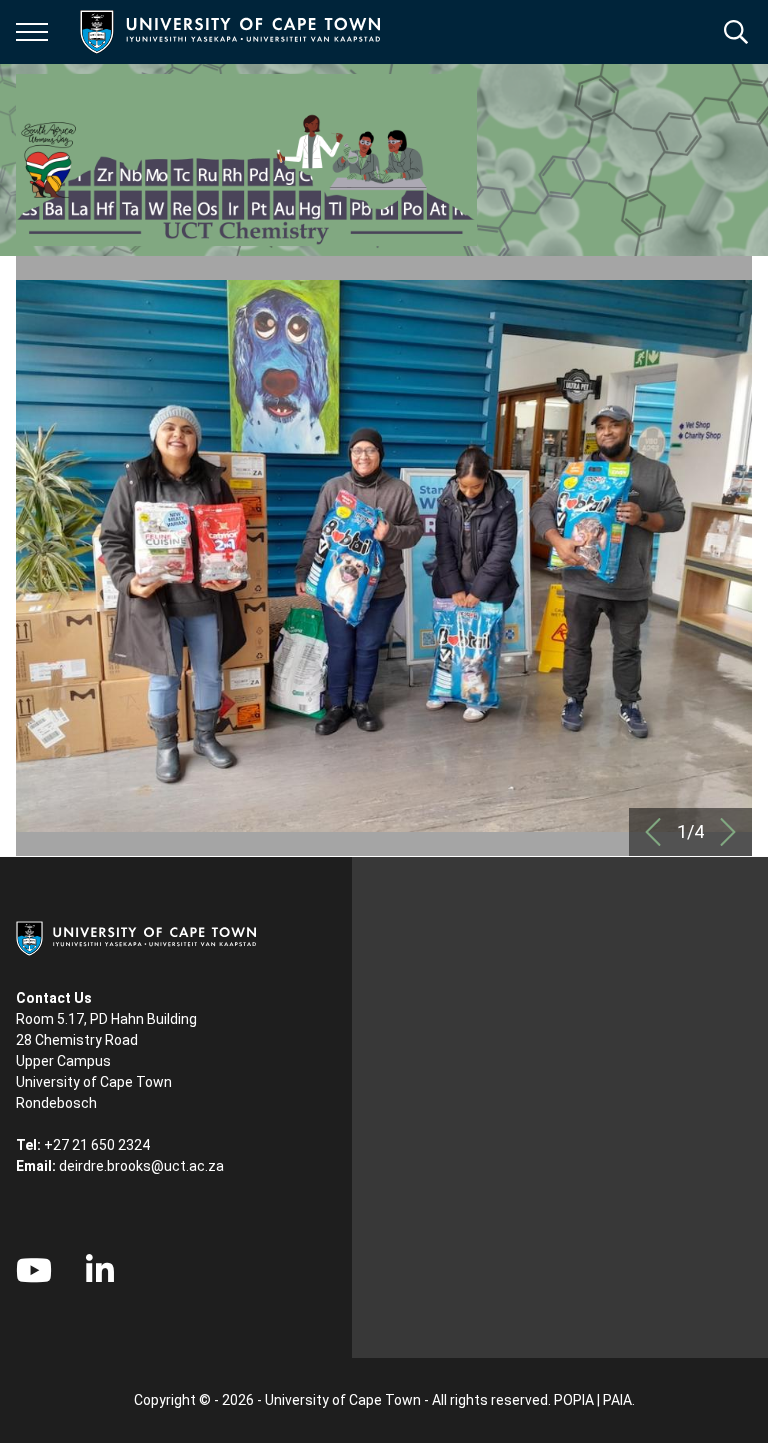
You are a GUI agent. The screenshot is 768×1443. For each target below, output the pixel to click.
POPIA (574, 1400)
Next (728, 832)
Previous (653, 832)
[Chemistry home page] (246, 160)
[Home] (136, 937)
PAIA (617, 1400)
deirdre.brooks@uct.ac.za (141, 1166)
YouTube (34, 1270)
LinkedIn (100, 1270)
